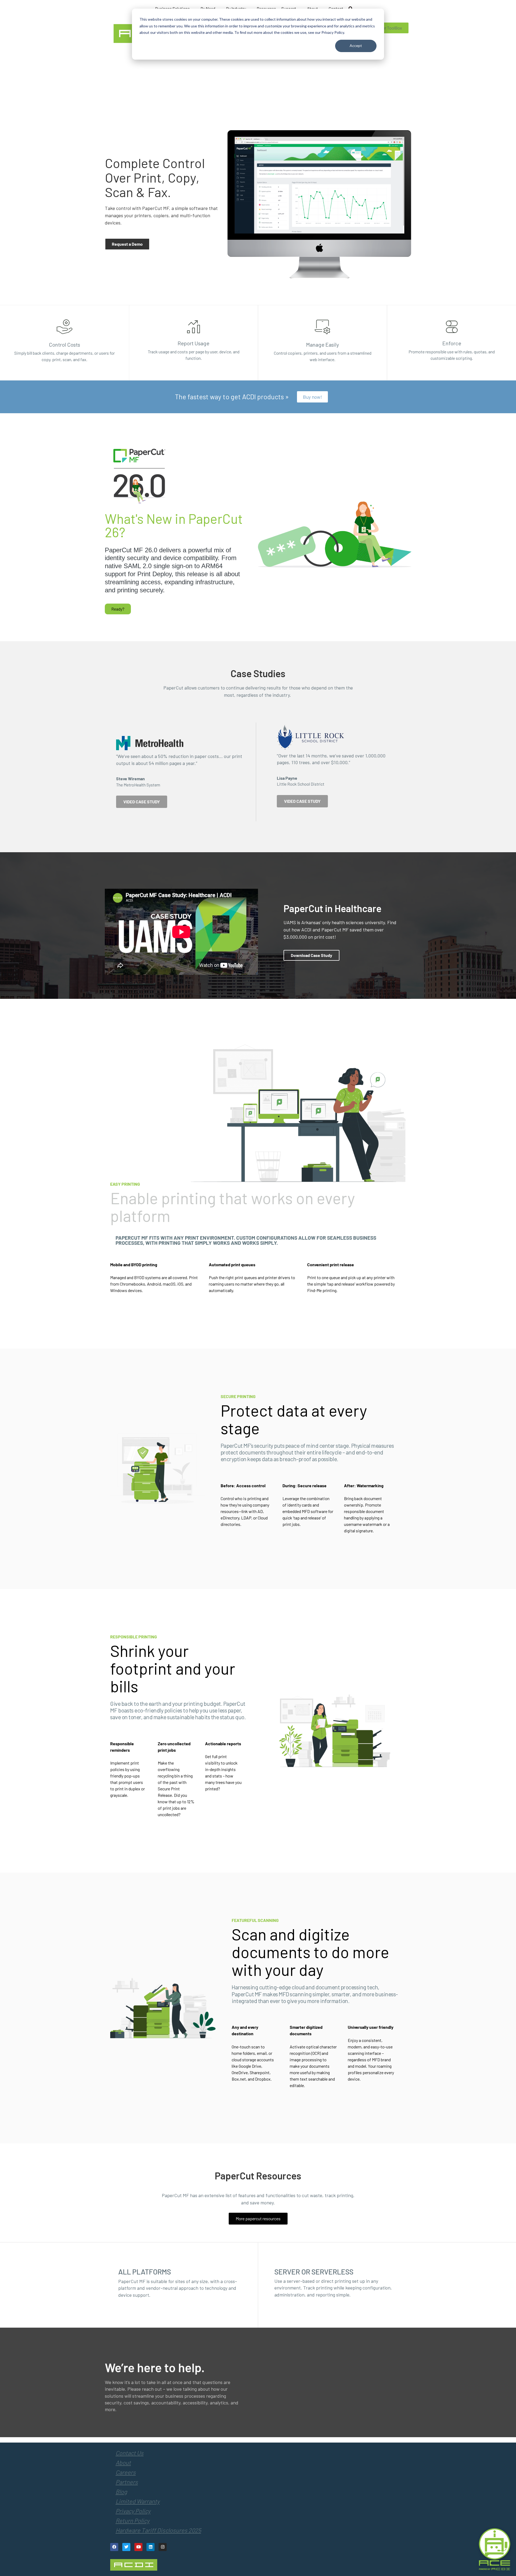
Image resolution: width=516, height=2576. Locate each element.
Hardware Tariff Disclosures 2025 (158, 2530)
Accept (356, 46)
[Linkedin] (150, 2547)
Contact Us (130, 2453)
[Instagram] (163, 2547)
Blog (121, 2491)
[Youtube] (138, 2547)
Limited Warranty (138, 2501)
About (123, 2462)
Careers (126, 2472)
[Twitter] (126, 2547)
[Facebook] (114, 2547)
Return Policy (132, 2520)
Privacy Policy (133, 2511)
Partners (127, 2482)
